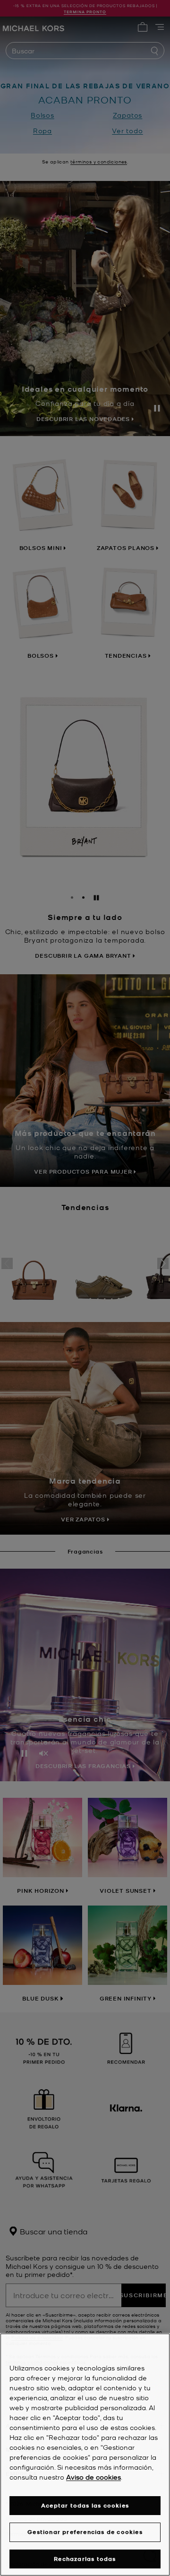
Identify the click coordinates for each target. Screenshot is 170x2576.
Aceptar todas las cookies (85, 2505)
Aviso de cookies (93, 2477)
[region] (85, 2455)
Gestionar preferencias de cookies (85, 2532)
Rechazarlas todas (85, 2559)
